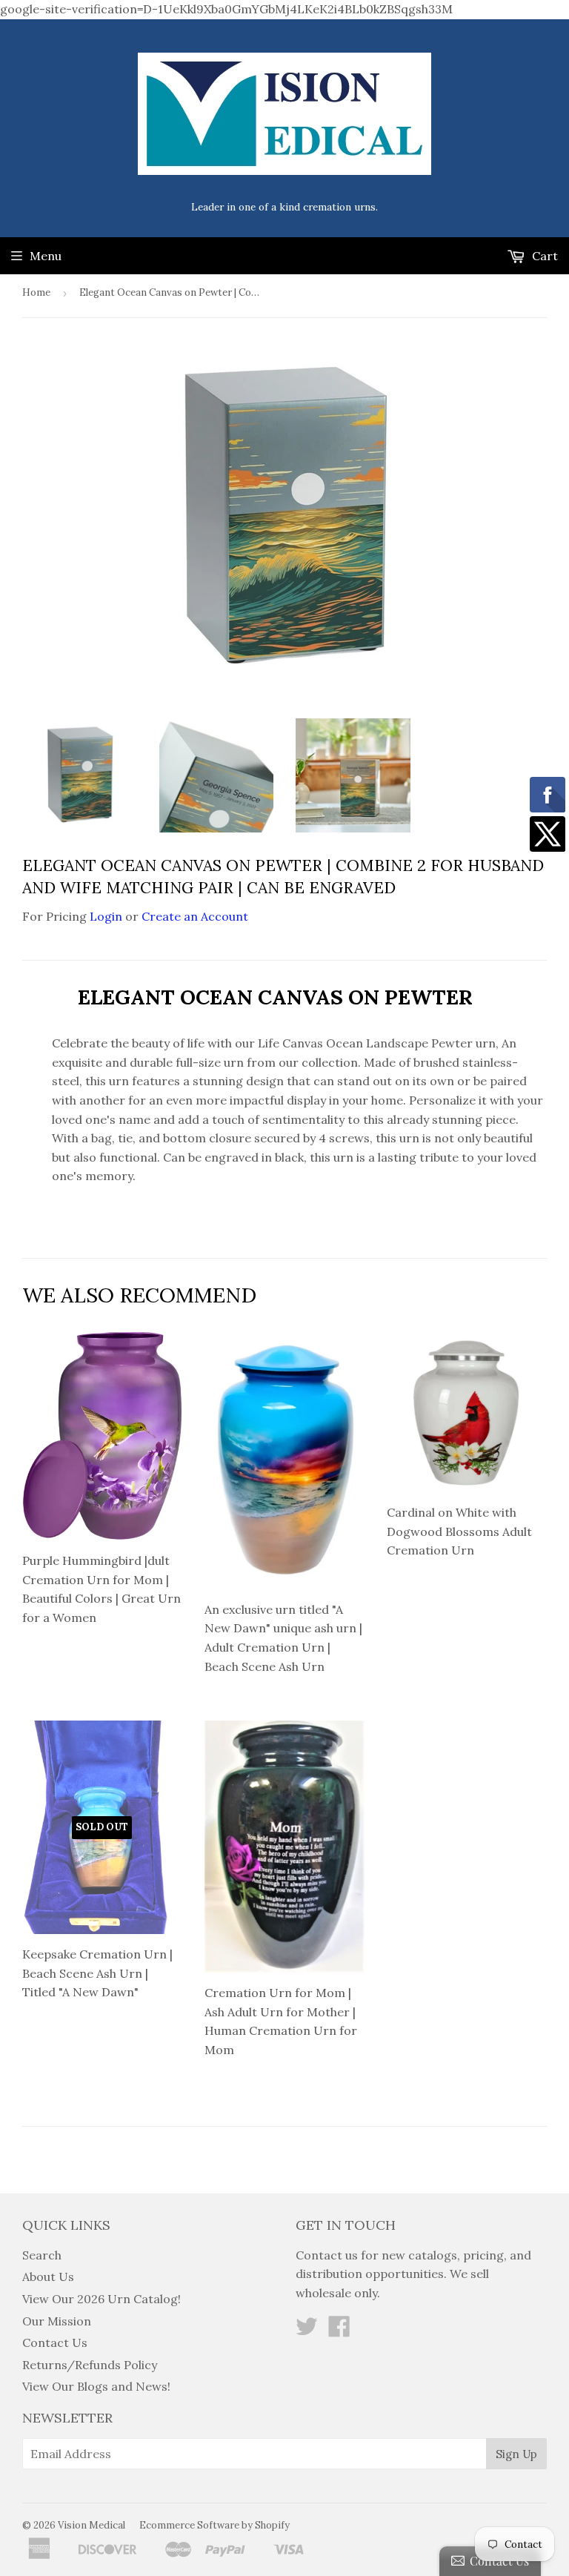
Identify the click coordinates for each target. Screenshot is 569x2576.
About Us (48, 2277)
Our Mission (57, 2321)
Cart (543, 256)
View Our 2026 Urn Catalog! (102, 2299)
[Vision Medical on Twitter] (307, 2331)
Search (42, 2255)
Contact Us (55, 2342)
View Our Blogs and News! (96, 2386)
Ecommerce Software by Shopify (214, 2525)
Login (106, 916)
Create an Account (195, 916)
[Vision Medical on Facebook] (339, 2331)
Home (36, 292)
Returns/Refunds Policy (90, 2365)
